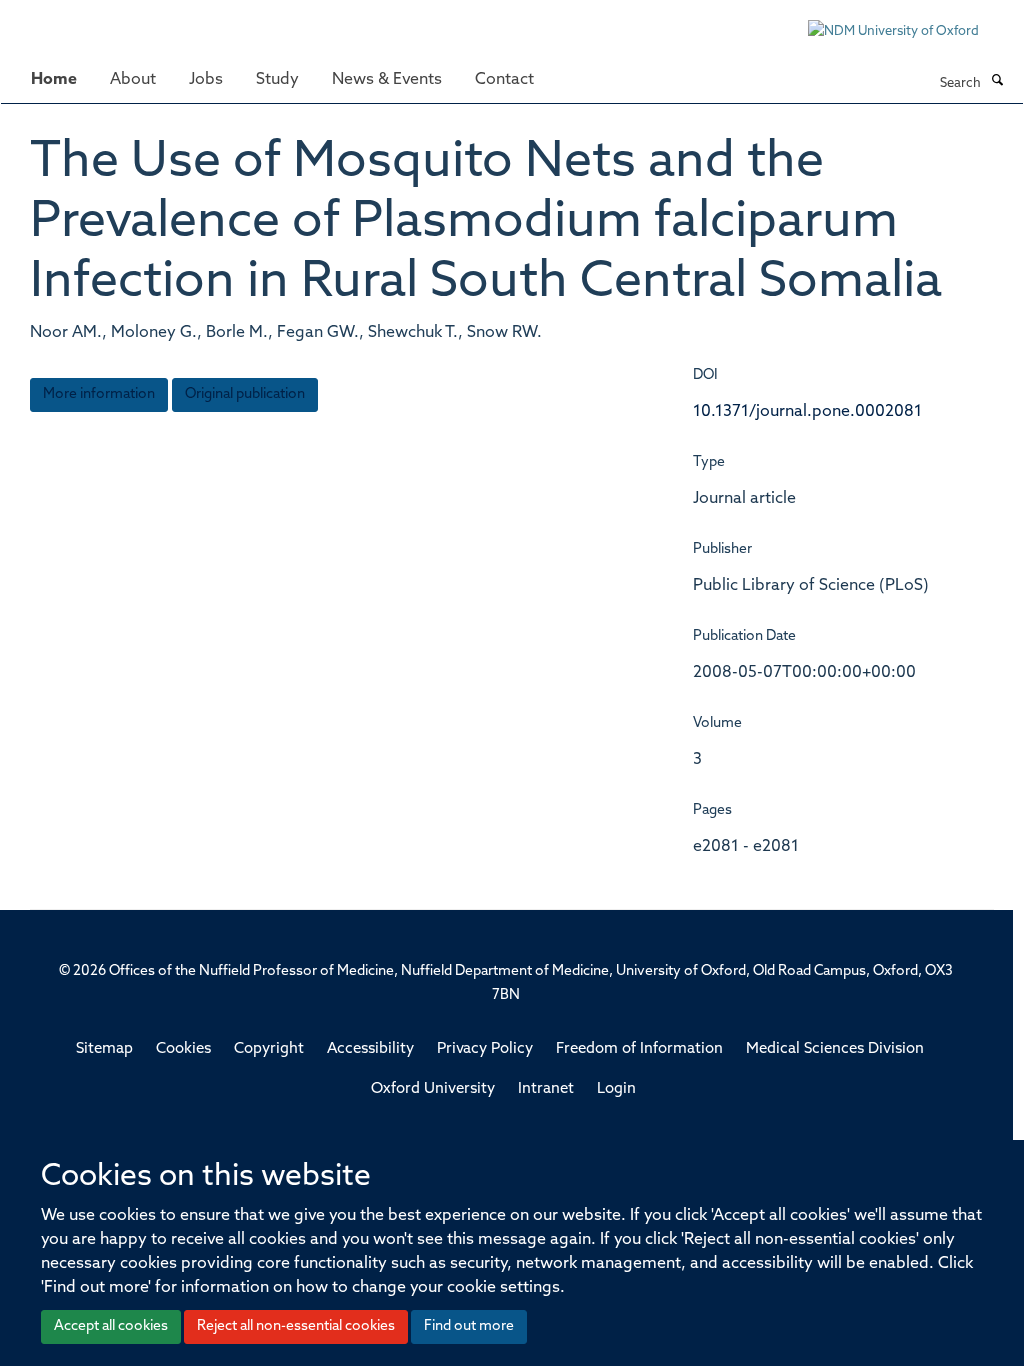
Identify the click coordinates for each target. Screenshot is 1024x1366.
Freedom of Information (639, 1049)
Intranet (546, 1089)
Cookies (183, 1049)
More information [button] (99, 394)
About (133, 80)
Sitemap (104, 1049)
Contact (504, 80)
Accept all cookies (111, 1326)
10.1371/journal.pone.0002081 (807, 412)
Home (54, 80)
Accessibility (370, 1049)
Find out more (469, 1326)
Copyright (269, 1049)
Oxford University (433, 1089)
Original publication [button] (245, 394)
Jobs (206, 80)
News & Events (387, 80)
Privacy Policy (485, 1049)
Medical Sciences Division (835, 1049)
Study (277, 80)
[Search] (997, 82)
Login (616, 1089)
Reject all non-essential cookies (296, 1326)
